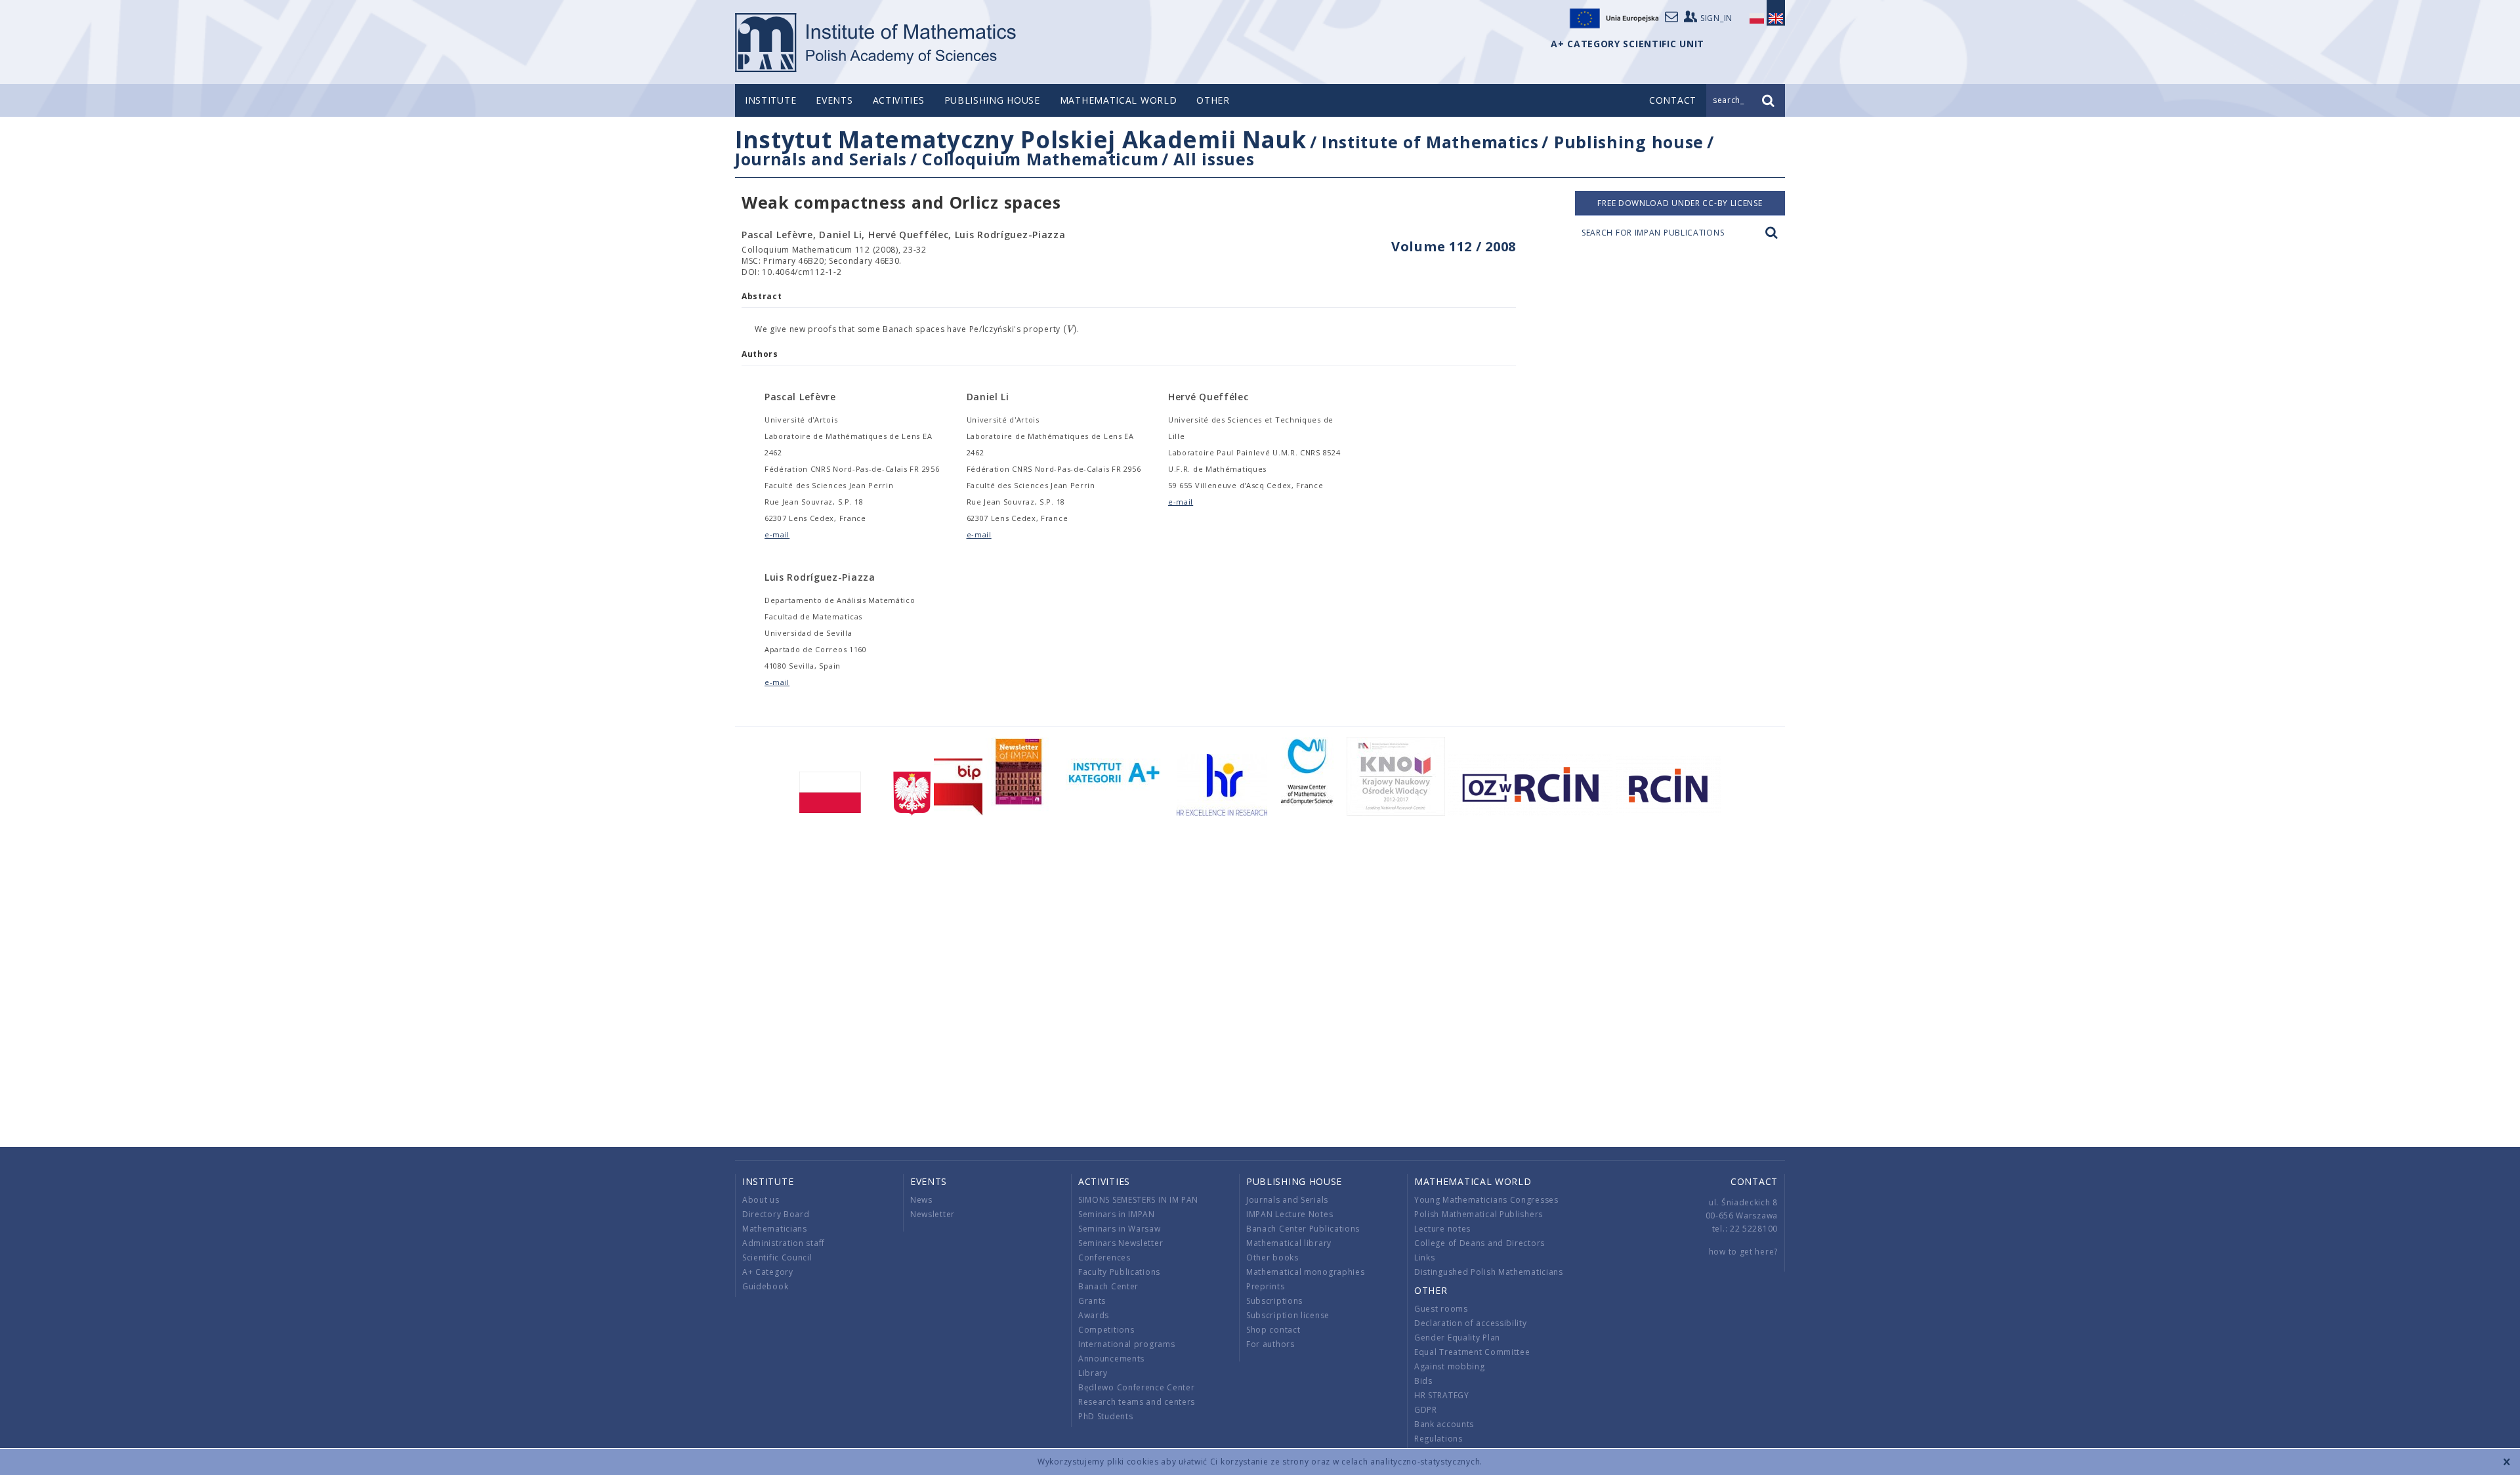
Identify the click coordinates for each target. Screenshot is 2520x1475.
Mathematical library (1289, 1243)
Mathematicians (775, 1229)
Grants (1092, 1301)
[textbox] (1070, 329)
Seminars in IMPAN (1117, 1214)
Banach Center (1108, 1286)
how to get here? (1743, 1252)
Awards (1094, 1315)
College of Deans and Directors (1480, 1243)
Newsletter (933, 1214)
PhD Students (1105, 1416)
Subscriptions (1274, 1301)
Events (834, 100)
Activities (899, 100)
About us (761, 1200)
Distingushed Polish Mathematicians (1489, 1272)
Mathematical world (1119, 100)
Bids (1423, 1381)
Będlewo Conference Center (1137, 1387)
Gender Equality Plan (1457, 1338)
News (921, 1200)
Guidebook (765, 1286)
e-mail (777, 534)
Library (1093, 1373)
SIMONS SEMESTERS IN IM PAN (1138, 1200)
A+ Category (768, 1272)
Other (1213, 100)
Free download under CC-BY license (1680, 203)
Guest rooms (1441, 1309)
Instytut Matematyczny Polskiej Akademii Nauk (1021, 139)
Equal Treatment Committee (1472, 1352)
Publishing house (992, 100)
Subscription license (1288, 1315)
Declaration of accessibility (1471, 1323)
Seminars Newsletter (1121, 1243)
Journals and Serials (821, 159)
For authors (1270, 1344)
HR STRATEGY (1442, 1395)
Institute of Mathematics (1430, 142)
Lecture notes (1442, 1229)
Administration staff (784, 1243)
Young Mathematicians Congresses (1486, 1200)
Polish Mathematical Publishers (1479, 1214)
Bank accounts (1444, 1424)
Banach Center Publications (1303, 1229)
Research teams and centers (1137, 1402)
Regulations (1438, 1439)
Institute (770, 100)
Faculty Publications (1119, 1272)
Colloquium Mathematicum (1040, 159)
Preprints (1265, 1286)
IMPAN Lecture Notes (1290, 1214)
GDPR (1426, 1410)
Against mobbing (1450, 1366)
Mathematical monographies (1306, 1272)
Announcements (1111, 1359)
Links (1425, 1257)
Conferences (1104, 1257)
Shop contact (1273, 1330)
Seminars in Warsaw (1120, 1229)
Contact (1754, 1181)
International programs (1126, 1344)
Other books (1272, 1257)
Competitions (1106, 1330)
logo (876, 43)
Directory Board (776, 1214)
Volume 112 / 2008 (1454, 246)
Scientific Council (777, 1257)
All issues (1214, 159)
